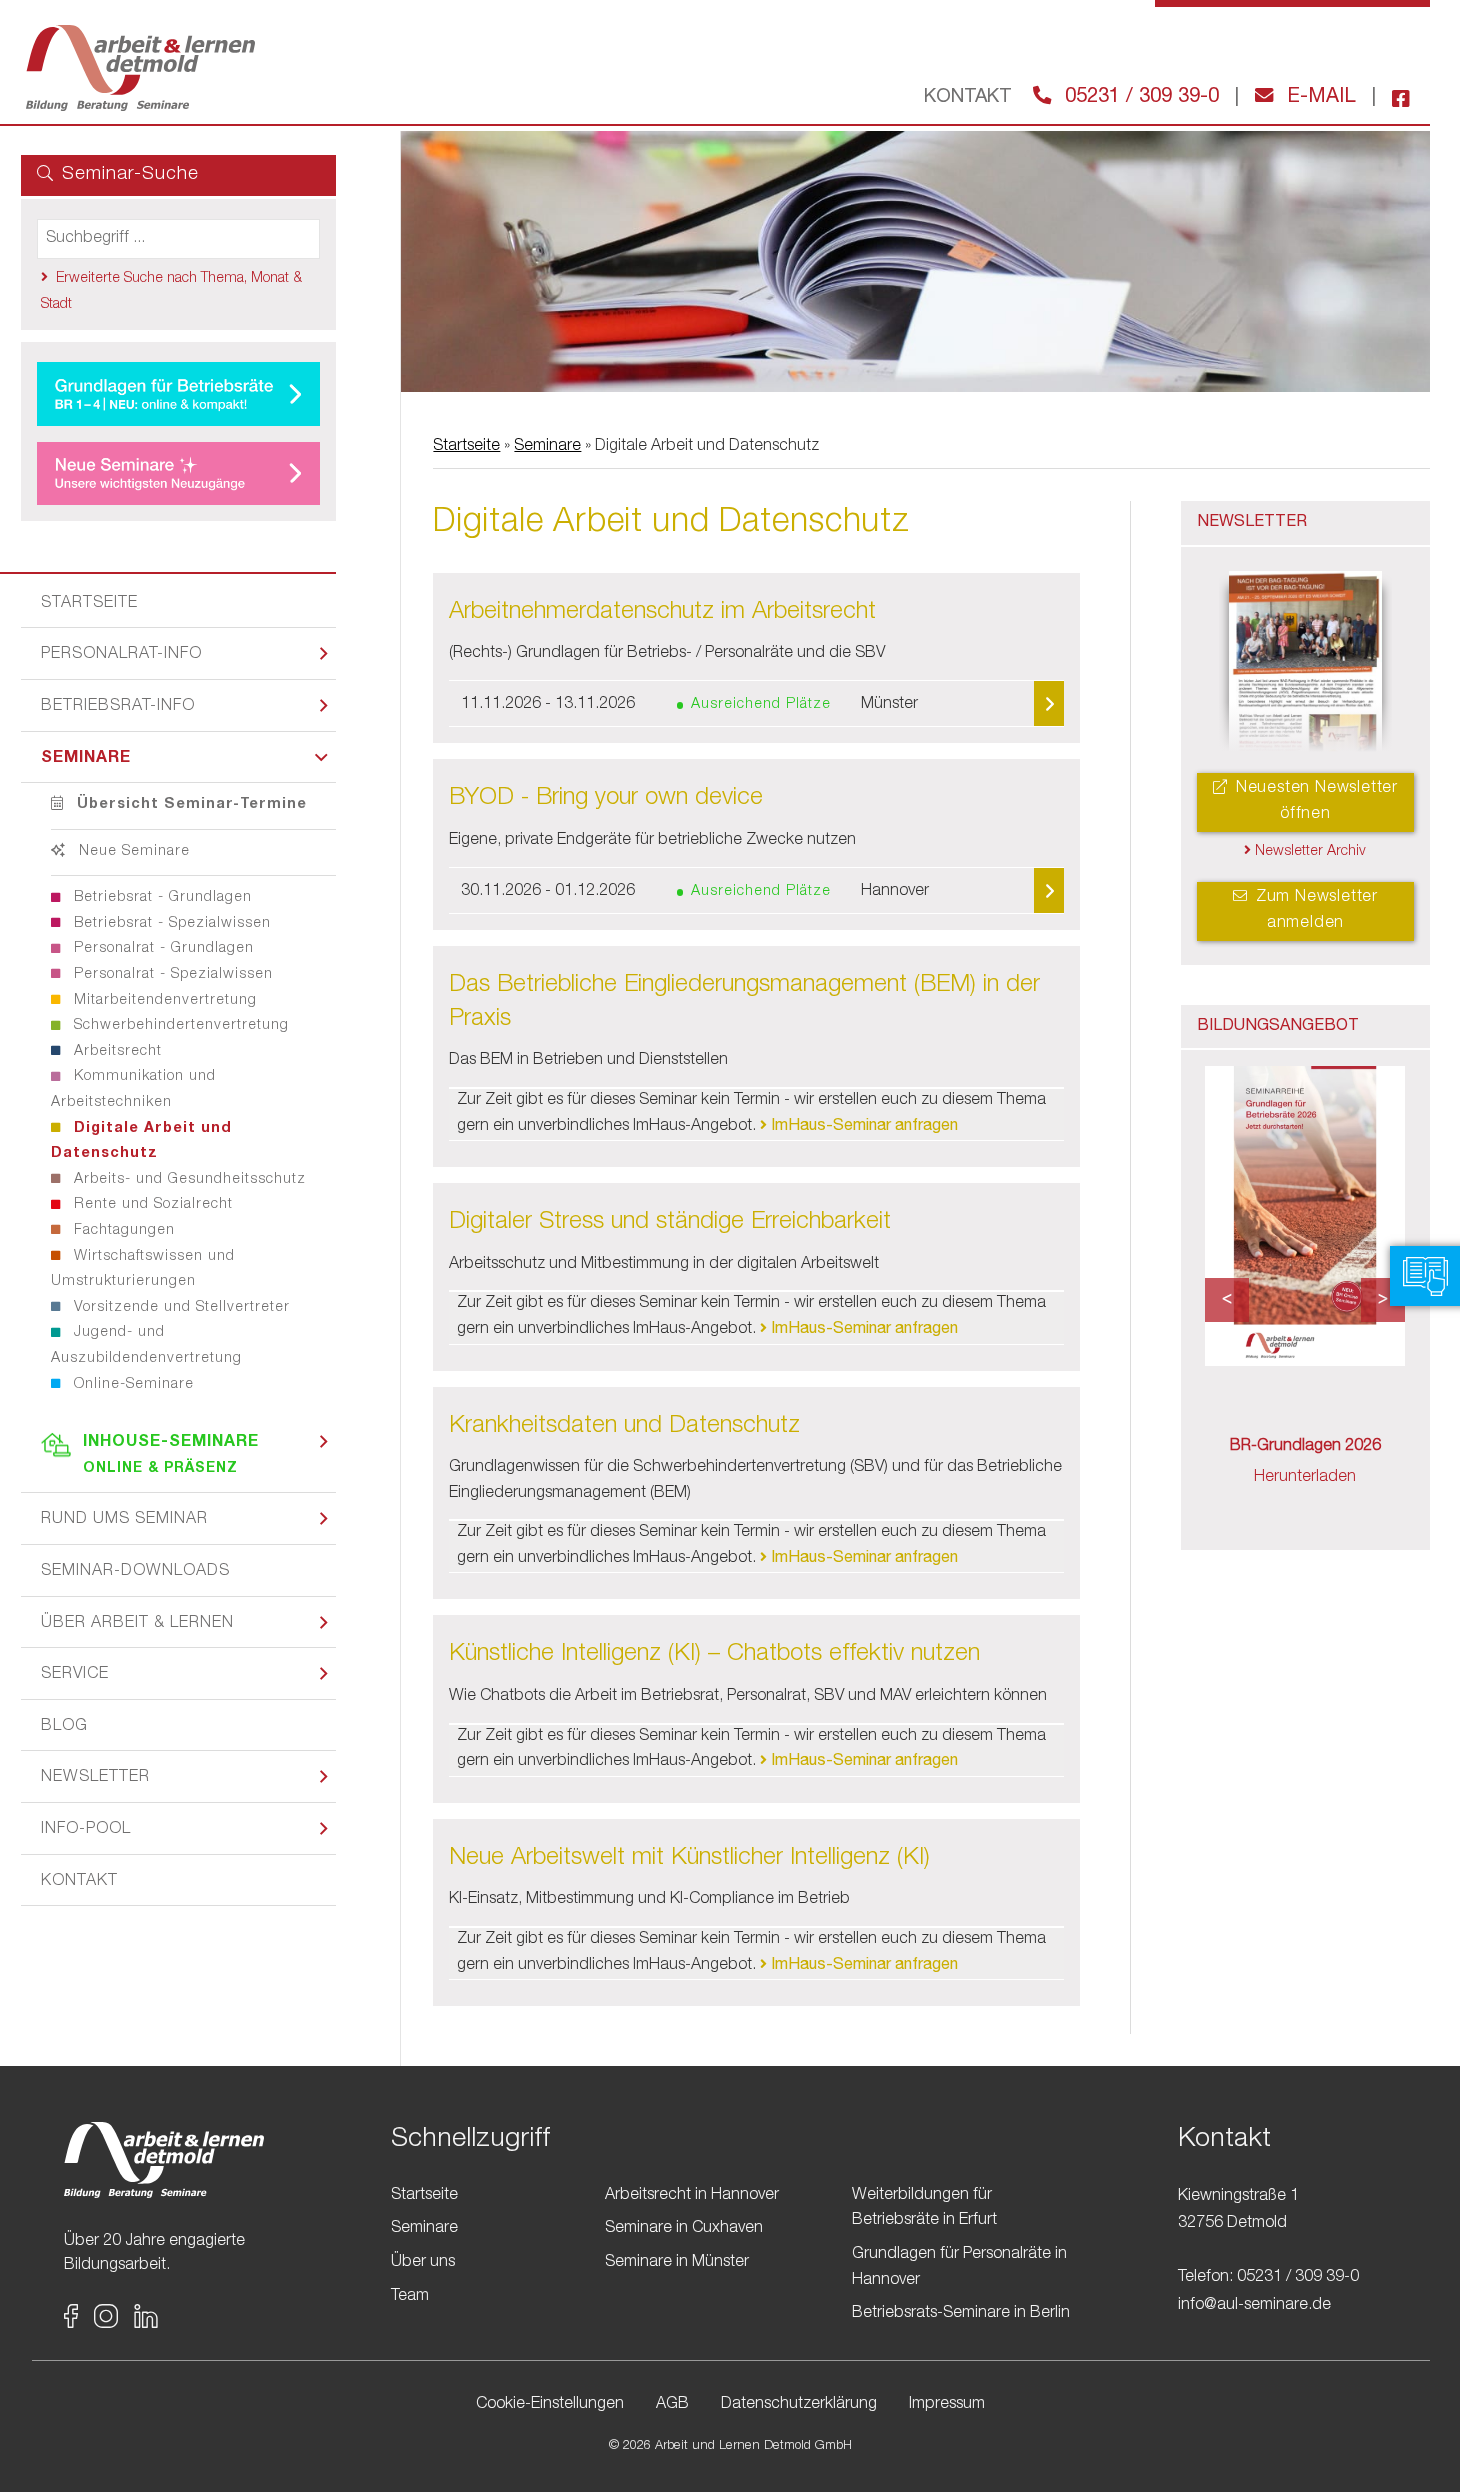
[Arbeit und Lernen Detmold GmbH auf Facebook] (1393, 98)
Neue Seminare (132, 852)
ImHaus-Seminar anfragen (862, 1127)
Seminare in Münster (677, 2263)
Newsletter (95, 1778)
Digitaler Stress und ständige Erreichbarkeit (670, 1223)
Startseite (89, 604)
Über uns (423, 2263)
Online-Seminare (131, 1385)
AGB (672, 2405)
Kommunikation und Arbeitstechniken (133, 1090)
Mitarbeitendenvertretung (163, 1001)
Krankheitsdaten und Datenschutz (624, 1427)
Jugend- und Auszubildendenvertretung (146, 1346)
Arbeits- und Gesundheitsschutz (187, 1180)
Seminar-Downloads (135, 1572)
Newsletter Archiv (1308, 852)
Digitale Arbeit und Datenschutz (141, 1142)
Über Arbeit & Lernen (137, 1624)
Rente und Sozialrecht (151, 1205)
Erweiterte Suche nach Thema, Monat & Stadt (171, 292)
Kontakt (79, 1882)
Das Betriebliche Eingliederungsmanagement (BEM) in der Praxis (744, 1003)
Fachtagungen (122, 1231)
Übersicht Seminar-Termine (189, 805)
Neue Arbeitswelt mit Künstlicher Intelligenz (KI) (689, 1859)
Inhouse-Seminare (171, 1455)
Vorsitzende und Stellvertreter (179, 1308)
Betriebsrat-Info (118, 707)
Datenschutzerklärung (799, 2405)
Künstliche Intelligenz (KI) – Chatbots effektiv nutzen (714, 1655)
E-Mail (1318, 98)
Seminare (86, 759)
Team (410, 2297)
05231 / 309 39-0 (1139, 98)
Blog (64, 1727)
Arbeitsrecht (115, 1052)
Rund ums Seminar (124, 1520)
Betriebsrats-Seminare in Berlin (961, 2314)
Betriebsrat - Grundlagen (160, 898)
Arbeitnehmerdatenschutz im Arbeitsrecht (662, 613)
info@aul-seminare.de (1254, 2306)
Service (75, 1675)
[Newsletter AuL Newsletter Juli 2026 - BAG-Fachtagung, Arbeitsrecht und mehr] (1306, 664)
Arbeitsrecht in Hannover (692, 2196)
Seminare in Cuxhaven (684, 2229)
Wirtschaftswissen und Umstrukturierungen (143, 1270)
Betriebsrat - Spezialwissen (170, 924)
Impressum (947, 2405)
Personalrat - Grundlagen (161, 949)
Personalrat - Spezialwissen (171, 975)
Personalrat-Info (121, 655)
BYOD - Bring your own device (606, 799)
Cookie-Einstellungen (550, 2405)
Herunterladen (1305, 1478)
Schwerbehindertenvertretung (179, 1026)
